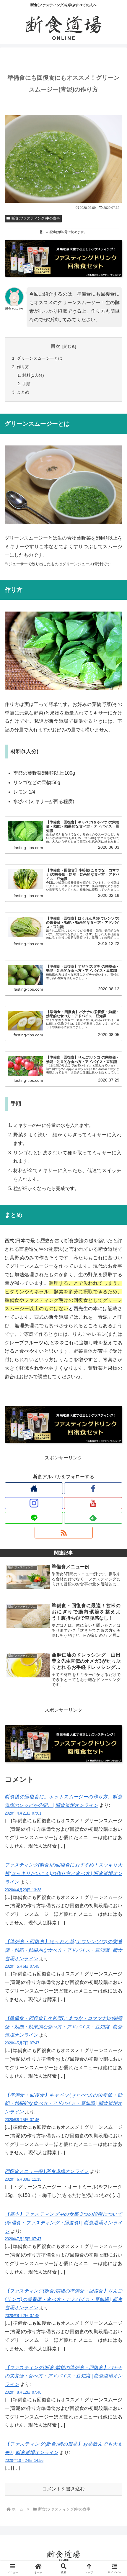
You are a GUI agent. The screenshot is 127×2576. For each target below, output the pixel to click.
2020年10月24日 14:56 (24, 2461)
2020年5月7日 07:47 (22, 2043)
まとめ (23, 392)
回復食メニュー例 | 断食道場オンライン (47, 2171)
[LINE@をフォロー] (34, 1518)
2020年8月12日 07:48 (23, 2392)
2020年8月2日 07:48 (22, 2316)
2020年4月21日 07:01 (23, 1813)
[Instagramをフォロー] (34, 1503)
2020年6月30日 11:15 (23, 2179)
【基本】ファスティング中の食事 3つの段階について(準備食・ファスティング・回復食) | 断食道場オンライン (63, 2223)
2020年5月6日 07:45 (22, 1966)
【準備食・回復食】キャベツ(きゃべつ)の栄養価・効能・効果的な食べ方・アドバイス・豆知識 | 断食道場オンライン (63, 2104)
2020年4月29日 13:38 (23, 1890)
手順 (26, 384)
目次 (56, 346)
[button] (115, 1439)
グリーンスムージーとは (40, 358)
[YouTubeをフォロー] (93, 1503)
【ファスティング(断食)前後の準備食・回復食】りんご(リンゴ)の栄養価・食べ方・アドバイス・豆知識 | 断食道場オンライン (63, 2299)
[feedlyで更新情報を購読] (93, 1518)
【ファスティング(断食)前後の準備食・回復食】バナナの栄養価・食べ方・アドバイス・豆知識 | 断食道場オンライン (63, 2376)
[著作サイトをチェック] (34, 1488)
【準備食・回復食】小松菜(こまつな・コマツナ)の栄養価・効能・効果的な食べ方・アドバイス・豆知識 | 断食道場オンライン (63, 2027)
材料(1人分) (33, 375)
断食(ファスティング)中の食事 (36, 218)
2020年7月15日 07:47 (23, 2239)
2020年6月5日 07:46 (22, 2120)
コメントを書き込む (63, 2489)
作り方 (23, 367)
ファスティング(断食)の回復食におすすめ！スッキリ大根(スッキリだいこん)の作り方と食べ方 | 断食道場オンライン (63, 1873)
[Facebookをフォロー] (93, 1488)
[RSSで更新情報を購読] (64, 1533)
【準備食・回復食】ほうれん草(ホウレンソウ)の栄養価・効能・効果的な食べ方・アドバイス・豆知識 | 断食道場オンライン (63, 1950)
